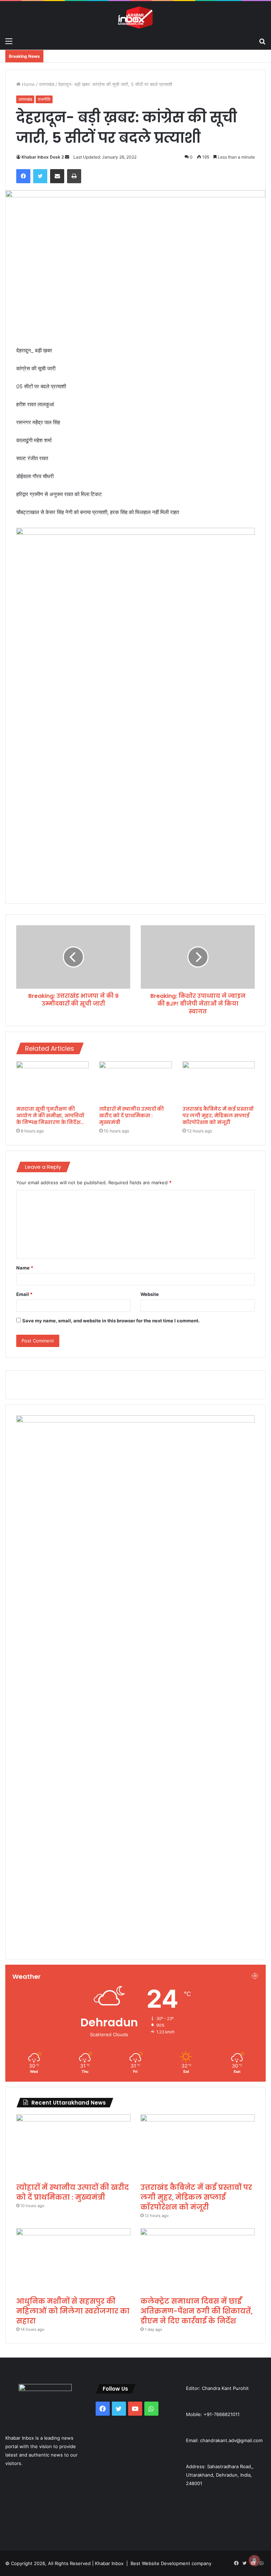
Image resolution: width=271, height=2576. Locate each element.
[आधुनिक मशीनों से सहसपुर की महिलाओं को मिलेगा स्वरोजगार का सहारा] (73, 2260)
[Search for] (262, 41)
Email (24, 1294)
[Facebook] (23, 176)
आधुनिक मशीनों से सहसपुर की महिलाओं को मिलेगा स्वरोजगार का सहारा (73, 2311)
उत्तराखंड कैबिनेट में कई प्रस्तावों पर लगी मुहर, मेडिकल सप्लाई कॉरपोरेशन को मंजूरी (218, 1116)
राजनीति (44, 99)
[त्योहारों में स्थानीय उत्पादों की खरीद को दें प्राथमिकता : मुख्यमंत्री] (135, 1082)
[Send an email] (67, 157)
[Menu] (9, 41)
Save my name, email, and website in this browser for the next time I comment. (111, 1321)
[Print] (74, 176)
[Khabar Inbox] (135, 17)
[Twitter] (40, 176)
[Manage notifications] (254, 2560)
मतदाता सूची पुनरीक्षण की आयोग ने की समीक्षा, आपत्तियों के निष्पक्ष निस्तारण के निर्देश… (50, 1116)
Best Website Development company (171, 2563)
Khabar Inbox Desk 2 (43, 157)
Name (25, 1268)
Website (150, 1294)
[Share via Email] (57, 176)
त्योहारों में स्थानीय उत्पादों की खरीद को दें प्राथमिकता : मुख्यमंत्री (131, 1116)
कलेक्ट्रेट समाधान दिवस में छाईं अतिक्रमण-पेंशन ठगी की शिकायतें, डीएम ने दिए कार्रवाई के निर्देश (197, 2311)
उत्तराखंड (47, 84)
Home (28, 84)
